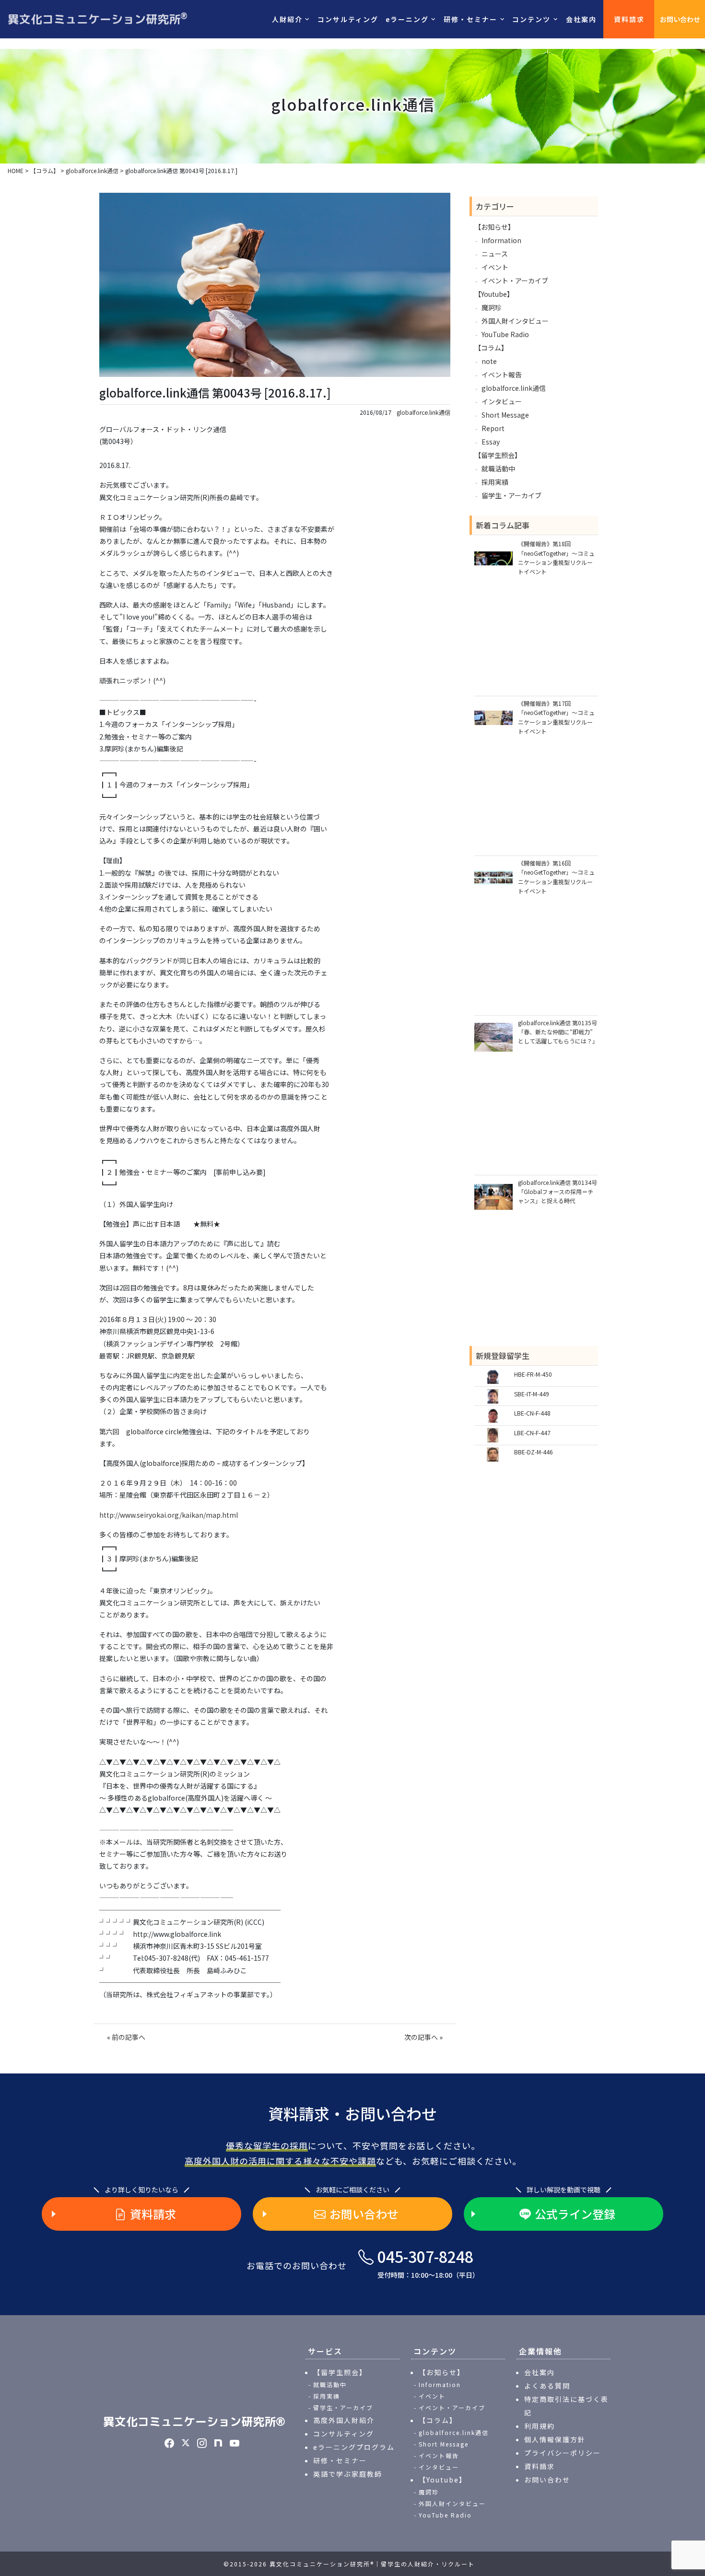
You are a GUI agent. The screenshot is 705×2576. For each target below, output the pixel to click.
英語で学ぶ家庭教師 (348, 2474)
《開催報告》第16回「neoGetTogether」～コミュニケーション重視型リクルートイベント (556, 877)
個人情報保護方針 (555, 2439)
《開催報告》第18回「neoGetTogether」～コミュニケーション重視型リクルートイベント (556, 557)
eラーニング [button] (407, 19)
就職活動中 (498, 468)
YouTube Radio (505, 334)
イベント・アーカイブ (515, 281)
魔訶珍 (492, 307)
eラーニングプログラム (354, 2447)
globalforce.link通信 (423, 412)
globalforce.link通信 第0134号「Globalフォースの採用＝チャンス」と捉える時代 (558, 1191)
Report (493, 428)
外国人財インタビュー (515, 321)
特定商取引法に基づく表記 (566, 2406)
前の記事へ (129, 2037)
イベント (495, 267)
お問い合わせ (680, 19)
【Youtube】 (494, 294)
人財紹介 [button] (287, 19)
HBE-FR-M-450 (533, 1374)
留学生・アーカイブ (511, 495)
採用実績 (495, 482)
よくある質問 (547, 2386)
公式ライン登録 (575, 2214)
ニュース (495, 254)
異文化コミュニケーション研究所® (194, 2422)
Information (501, 240)
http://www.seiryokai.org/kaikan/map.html (169, 1515)
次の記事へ (421, 2037)
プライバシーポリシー (563, 2453)
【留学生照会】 (498, 455)
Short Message (505, 415)
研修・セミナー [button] (470, 19)
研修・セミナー (340, 2460)
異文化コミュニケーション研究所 (98, 19)
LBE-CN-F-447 (532, 1433)
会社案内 (581, 19)
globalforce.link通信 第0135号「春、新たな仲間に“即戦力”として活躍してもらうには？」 (558, 1032)
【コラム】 (491, 348)
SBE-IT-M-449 (532, 1394)
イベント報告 (502, 375)
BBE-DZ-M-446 (534, 1452)
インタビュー (502, 401)
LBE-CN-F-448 (532, 1413)
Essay (491, 442)
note (489, 361)
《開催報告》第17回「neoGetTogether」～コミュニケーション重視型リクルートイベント (556, 717)
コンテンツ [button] (531, 19)
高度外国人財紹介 (344, 2420)
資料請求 (629, 19)
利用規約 (540, 2426)
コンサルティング (348, 19)
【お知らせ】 (494, 227)
